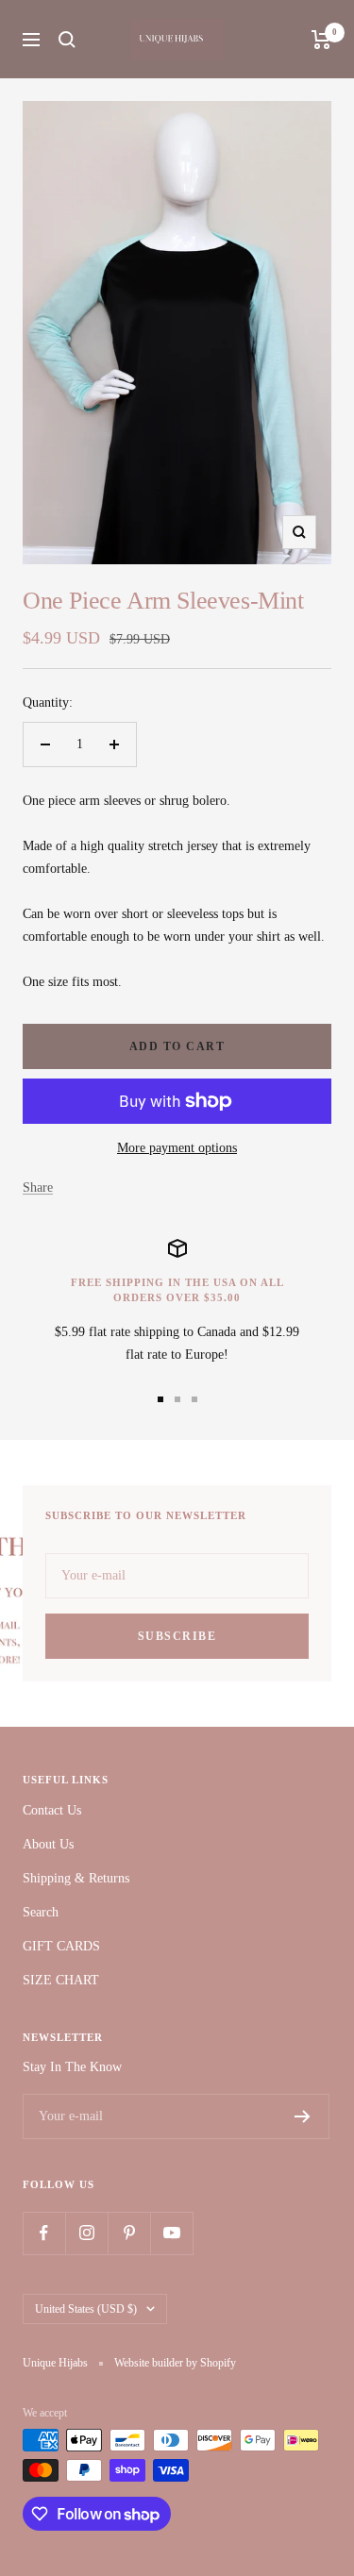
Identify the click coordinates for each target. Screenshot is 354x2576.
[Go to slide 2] (177, 1399)
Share (38, 1188)
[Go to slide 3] (194, 1399)
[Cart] (321, 40)
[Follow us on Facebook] (44, 2233)
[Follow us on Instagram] (86, 2233)
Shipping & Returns (76, 1878)
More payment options (177, 1148)
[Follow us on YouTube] (171, 2233)
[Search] (67, 40)
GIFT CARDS (61, 1946)
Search (41, 1912)
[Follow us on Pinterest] (129, 2233)
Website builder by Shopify (175, 2363)
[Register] (303, 2116)
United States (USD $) (86, 2309)
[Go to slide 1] (160, 1399)
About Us (48, 1844)
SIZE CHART (61, 1980)
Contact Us (52, 1810)
